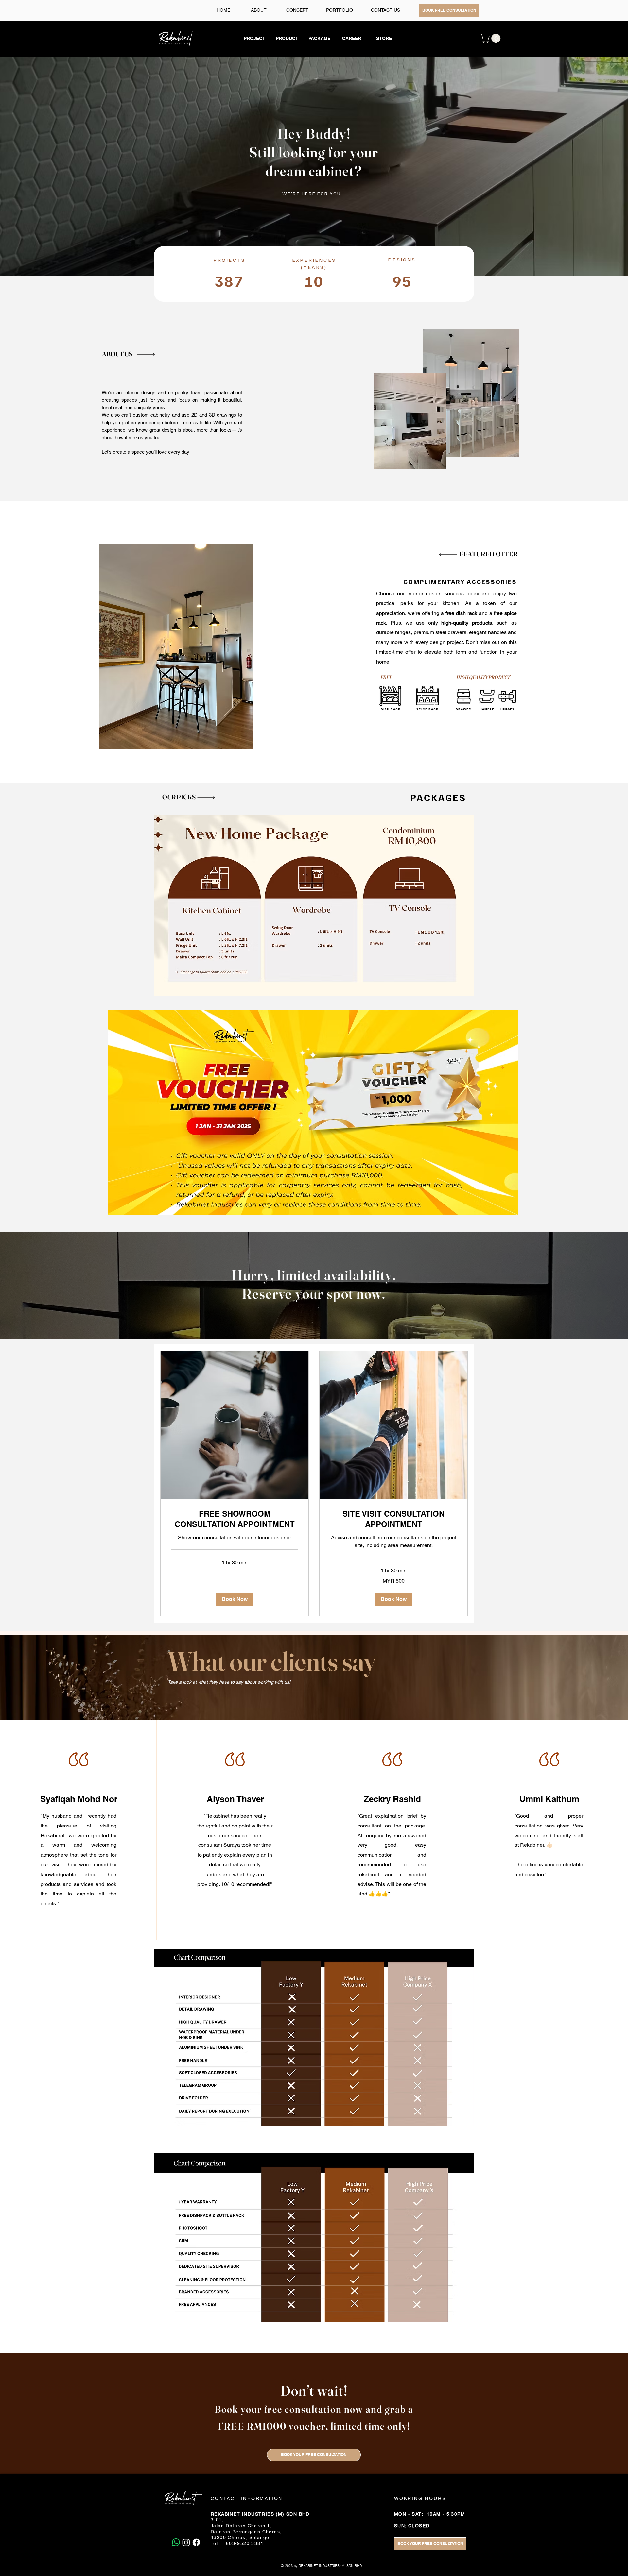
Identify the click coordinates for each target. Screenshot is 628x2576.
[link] (235, 1519)
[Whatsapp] (176, 2542)
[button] (491, 38)
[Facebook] (196, 2542)
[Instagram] (186, 2542)
